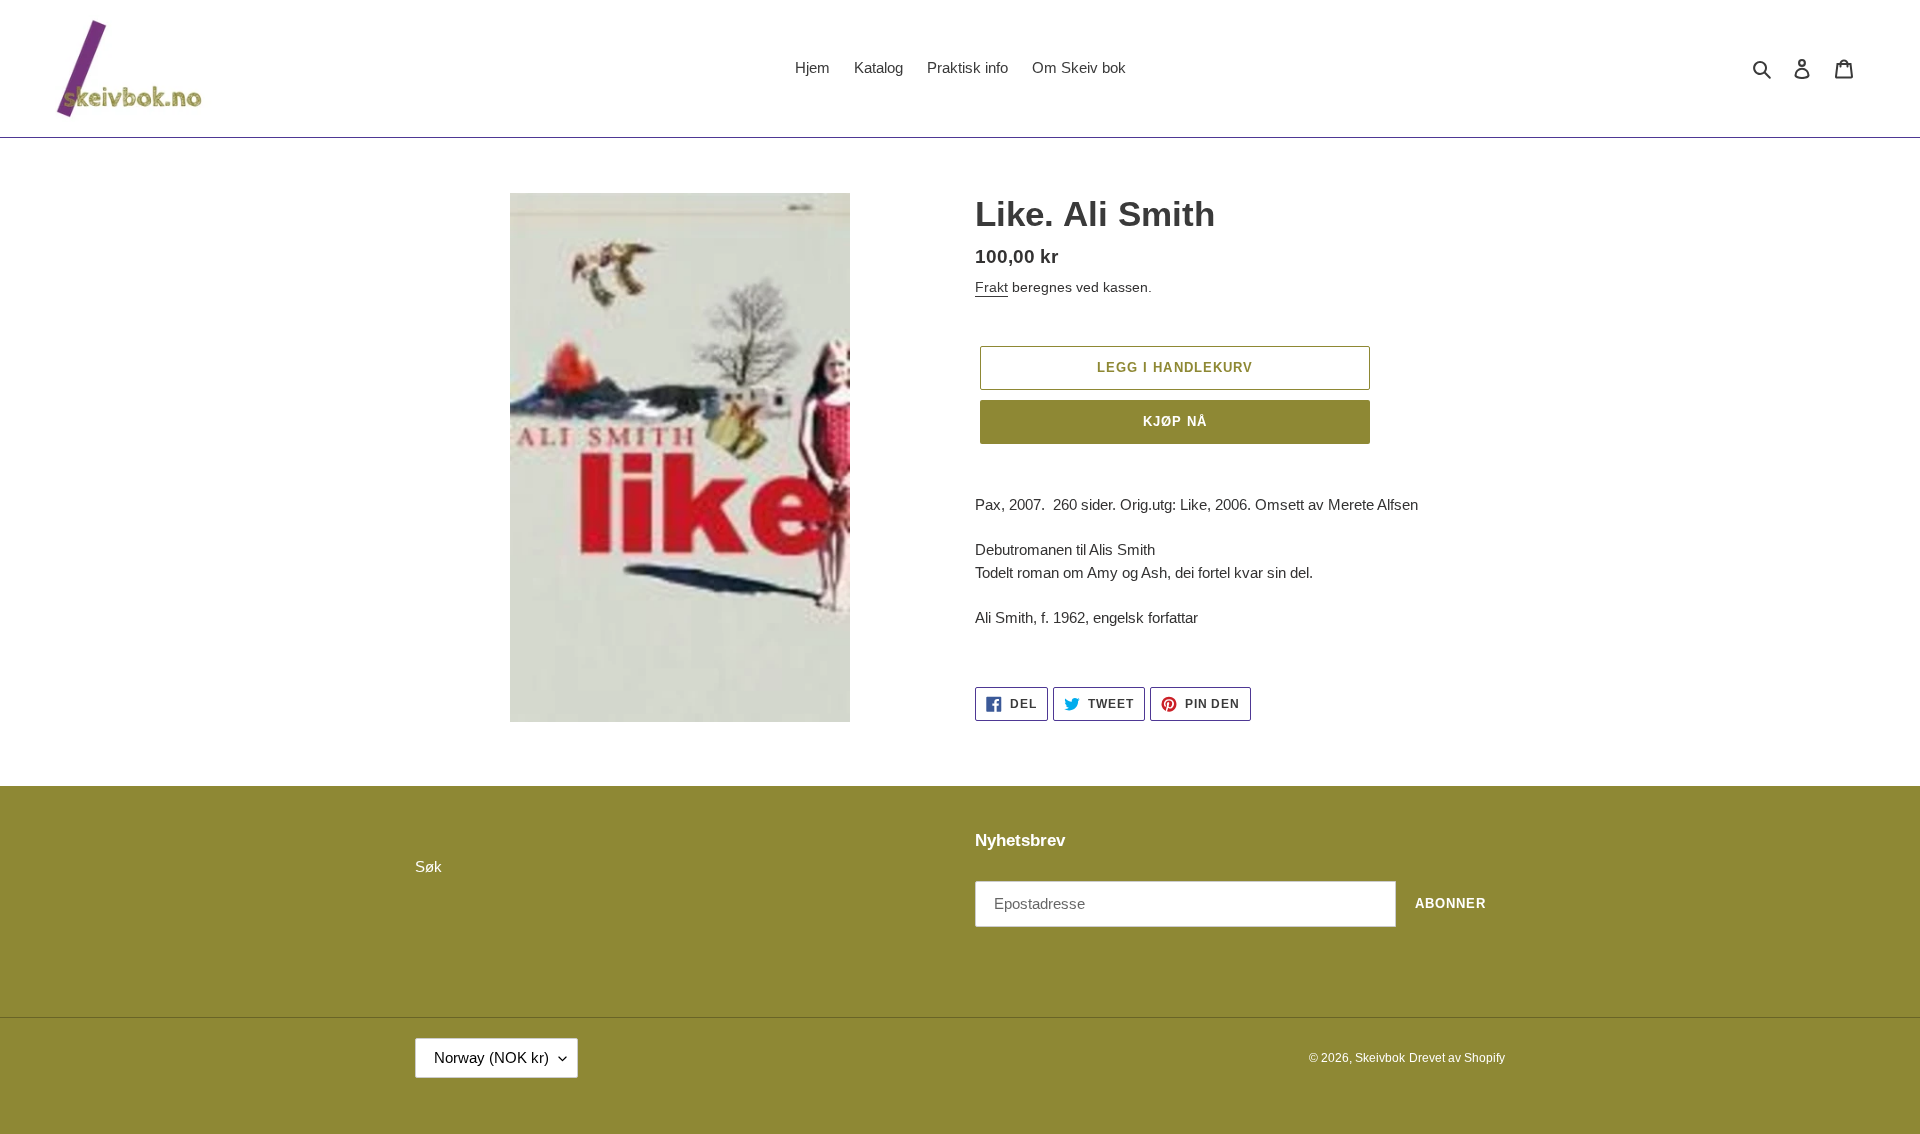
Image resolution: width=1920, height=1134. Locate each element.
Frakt (991, 287)
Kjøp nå (1175, 421)
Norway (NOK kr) (491, 1057)
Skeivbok (1380, 1058)
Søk (428, 866)
